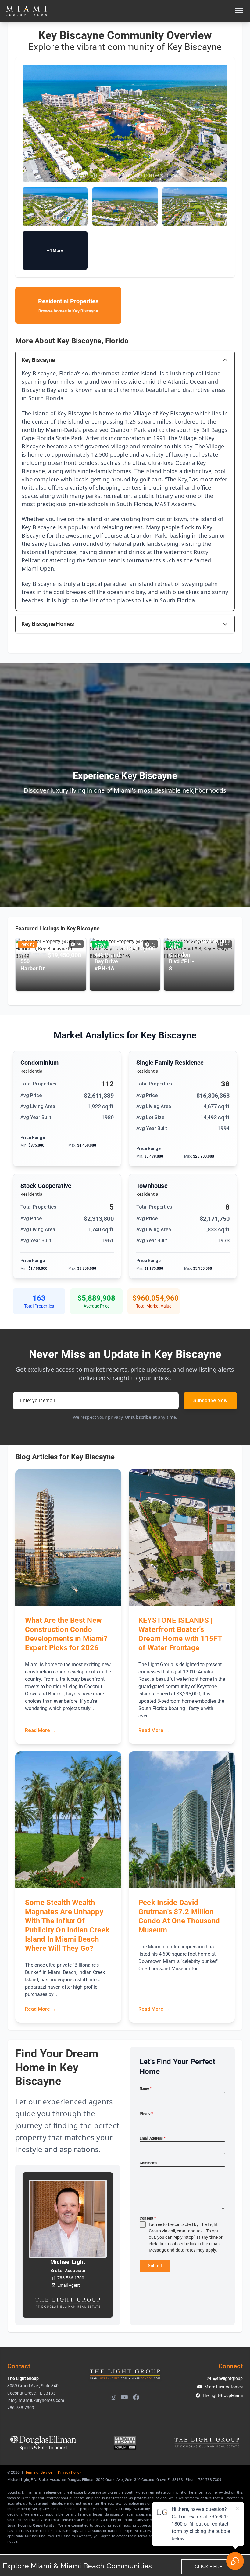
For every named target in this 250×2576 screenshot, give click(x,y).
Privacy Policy (70, 2472)
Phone (146, 2114)
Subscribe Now (210, 1401)
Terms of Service (39, 2472)
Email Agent (69, 2285)
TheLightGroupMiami (223, 2395)
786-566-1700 (71, 2278)
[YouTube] (125, 2397)
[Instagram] (113, 2397)
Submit (155, 2266)
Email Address (152, 2138)
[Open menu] (239, 11)
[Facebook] (136, 2397)
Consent (148, 2218)
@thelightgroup (228, 2378)
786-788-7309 (21, 2408)
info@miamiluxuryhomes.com (36, 2400)
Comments (148, 2163)
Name (145, 2089)
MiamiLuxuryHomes (224, 2387)
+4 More (55, 250)
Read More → (41, 1730)
